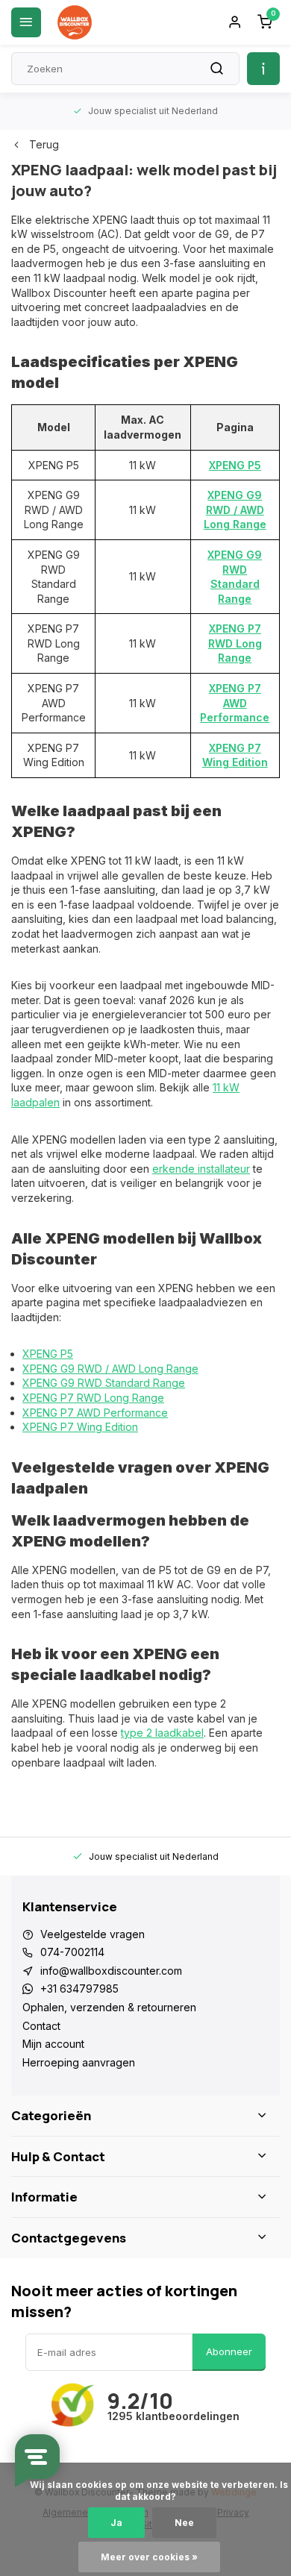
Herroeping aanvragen (79, 2062)
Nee (184, 2523)
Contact (41, 2026)
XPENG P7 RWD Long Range (235, 643)
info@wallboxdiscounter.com (111, 1971)
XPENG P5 (235, 465)
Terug (44, 144)
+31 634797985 (79, 1989)
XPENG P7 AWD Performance (235, 703)
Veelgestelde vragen (93, 1934)
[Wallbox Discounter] (75, 22)
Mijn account (53, 2044)
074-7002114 (72, 1952)
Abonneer (229, 2351)
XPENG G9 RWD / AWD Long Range (235, 510)
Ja (116, 2523)
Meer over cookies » (149, 2557)
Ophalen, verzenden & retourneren (109, 2007)
